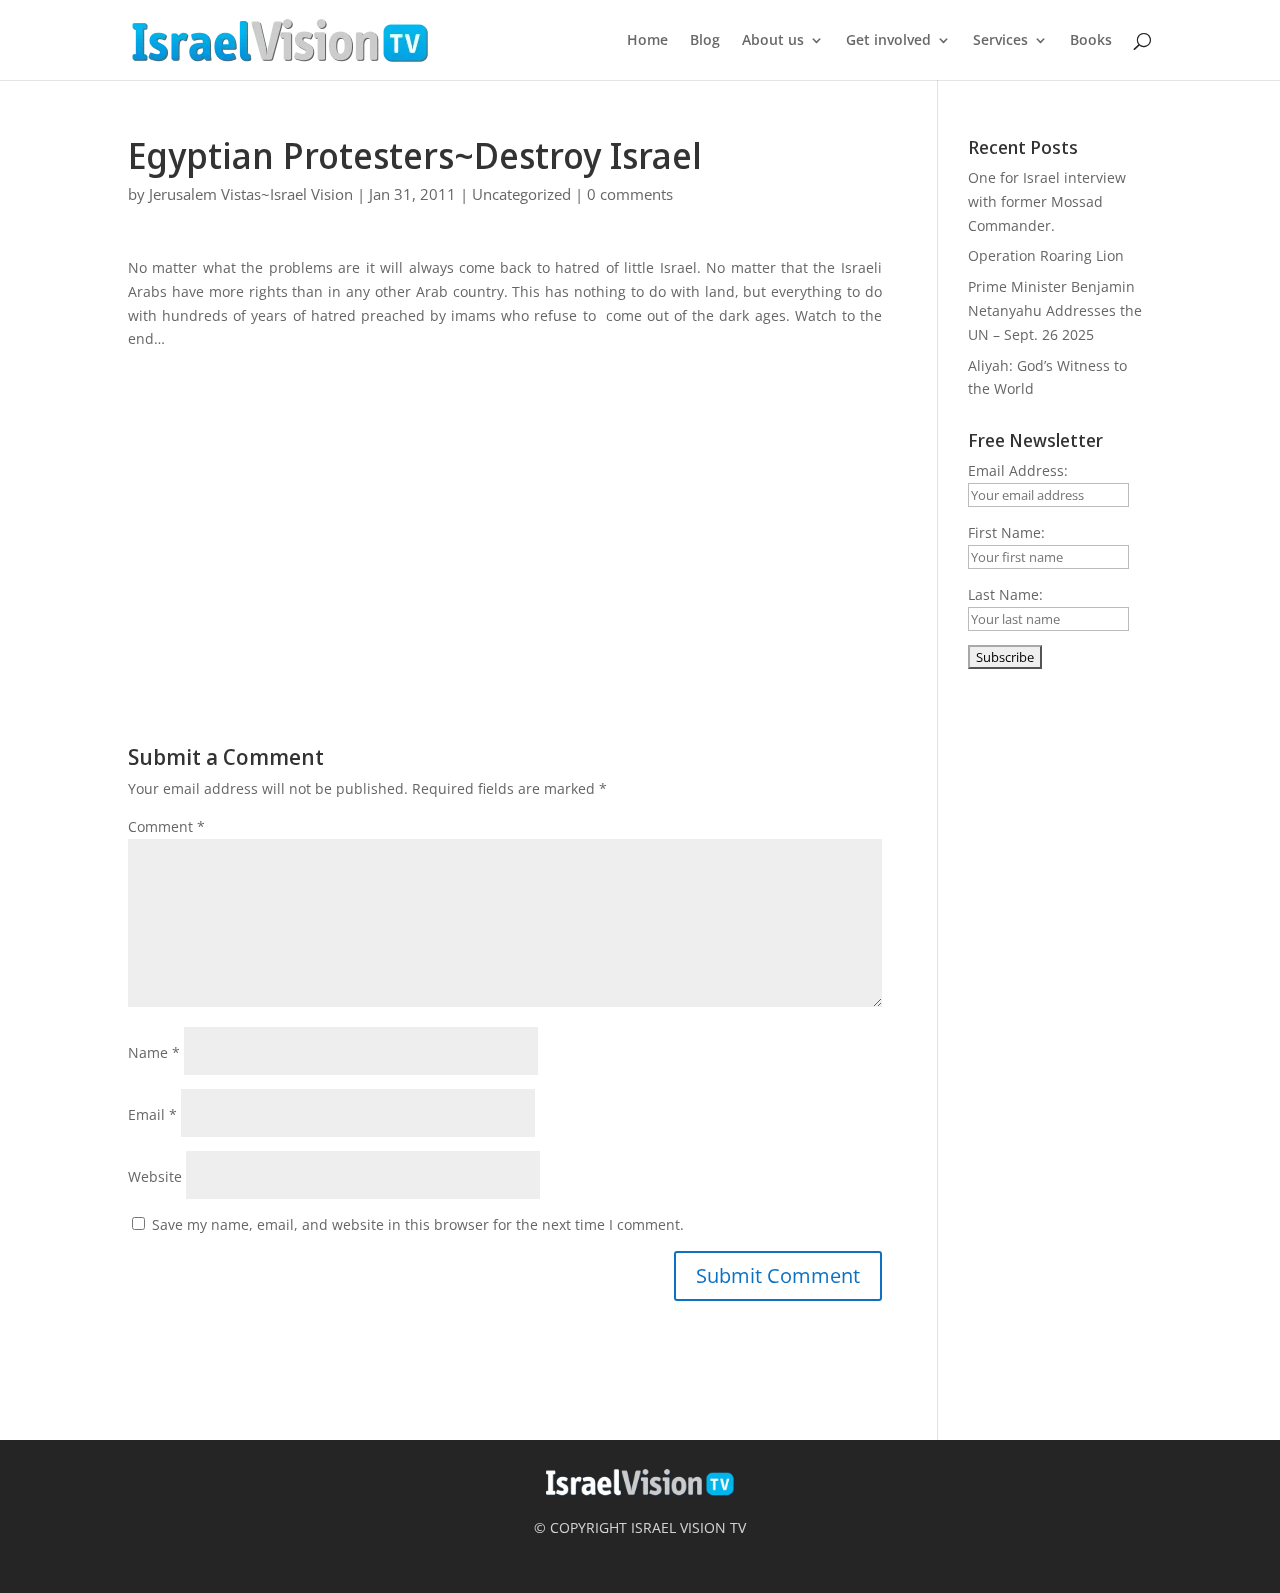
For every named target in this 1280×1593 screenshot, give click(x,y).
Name (154, 1052)
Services (1000, 41)
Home (647, 41)
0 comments (630, 194)
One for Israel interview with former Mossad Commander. (1047, 201)
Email (152, 1114)
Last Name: (1005, 594)
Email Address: (1018, 470)
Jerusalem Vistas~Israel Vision (251, 194)
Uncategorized (521, 194)
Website (155, 1176)
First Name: (1006, 532)
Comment (166, 826)
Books (1091, 41)
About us (773, 41)
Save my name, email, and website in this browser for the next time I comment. (418, 1224)
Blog (705, 41)
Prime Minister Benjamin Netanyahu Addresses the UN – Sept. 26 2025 (1055, 310)
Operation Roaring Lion (1046, 255)
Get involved (888, 41)
